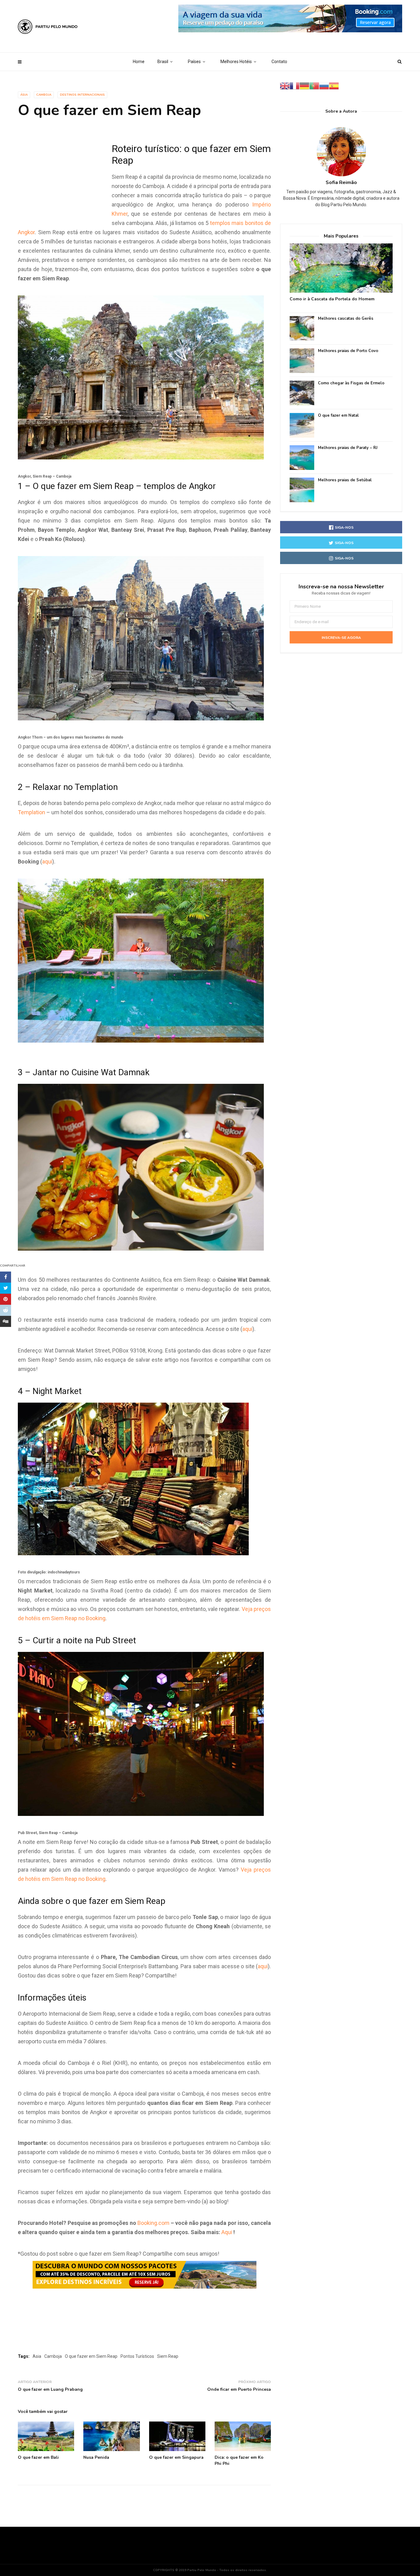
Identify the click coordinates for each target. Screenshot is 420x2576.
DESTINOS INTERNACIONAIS (82, 95)
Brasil (163, 62)
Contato (279, 62)
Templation (32, 812)
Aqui (227, 2232)
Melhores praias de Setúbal (345, 480)
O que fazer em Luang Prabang (50, 2389)
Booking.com (153, 2223)
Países (194, 62)
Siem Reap (168, 2356)
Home (139, 62)
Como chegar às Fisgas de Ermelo (351, 383)
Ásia (24, 95)
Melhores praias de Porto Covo (348, 351)
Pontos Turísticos (137, 2356)
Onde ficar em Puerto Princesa (239, 2389)
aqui (47, 861)
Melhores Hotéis (236, 62)
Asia (37, 2356)
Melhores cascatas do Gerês (346, 319)
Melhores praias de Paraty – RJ (348, 448)
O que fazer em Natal (338, 416)
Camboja (44, 95)
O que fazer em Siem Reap (91, 2356)
